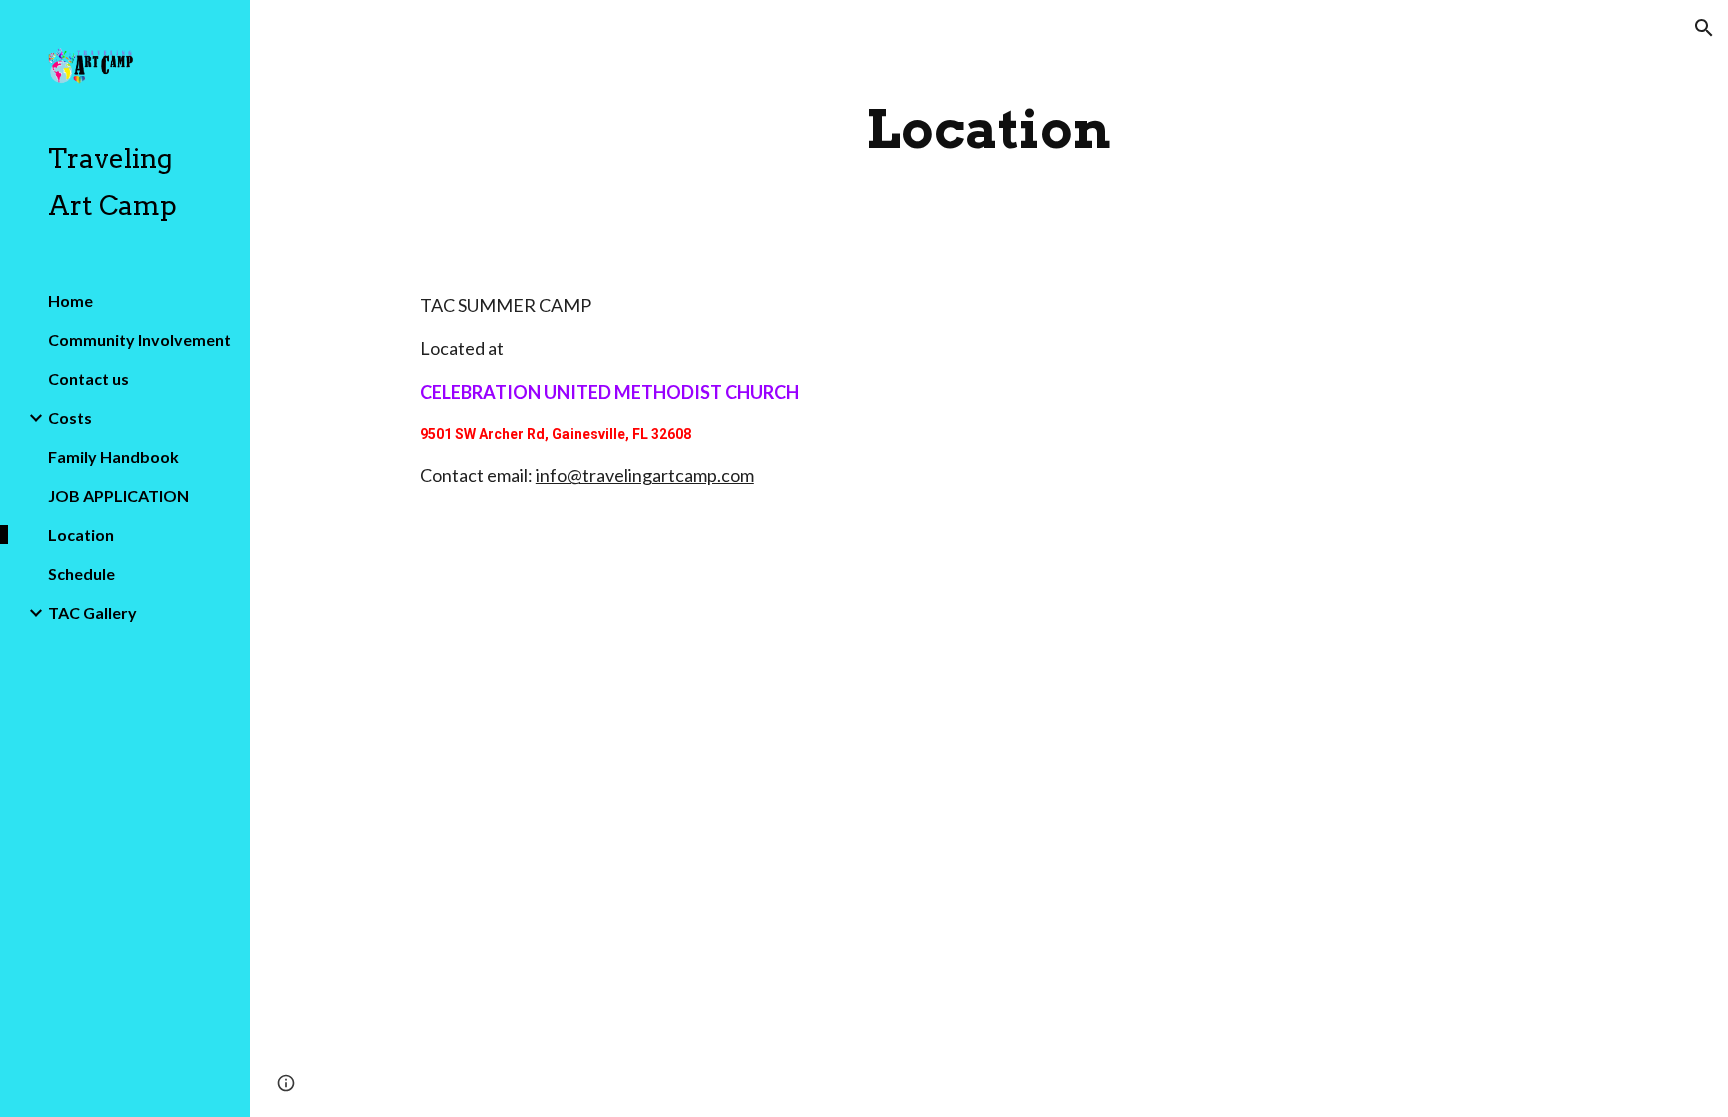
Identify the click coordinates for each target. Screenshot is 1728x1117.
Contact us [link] (88, 378)
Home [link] (70, 300)
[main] (989, 129)
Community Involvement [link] (139, 339)
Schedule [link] (81, 573)
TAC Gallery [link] (92, 612)
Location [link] (81, 534)
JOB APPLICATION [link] (118, 495)
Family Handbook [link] (113, 456)
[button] (1704, 28)
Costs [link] (70, 417)
